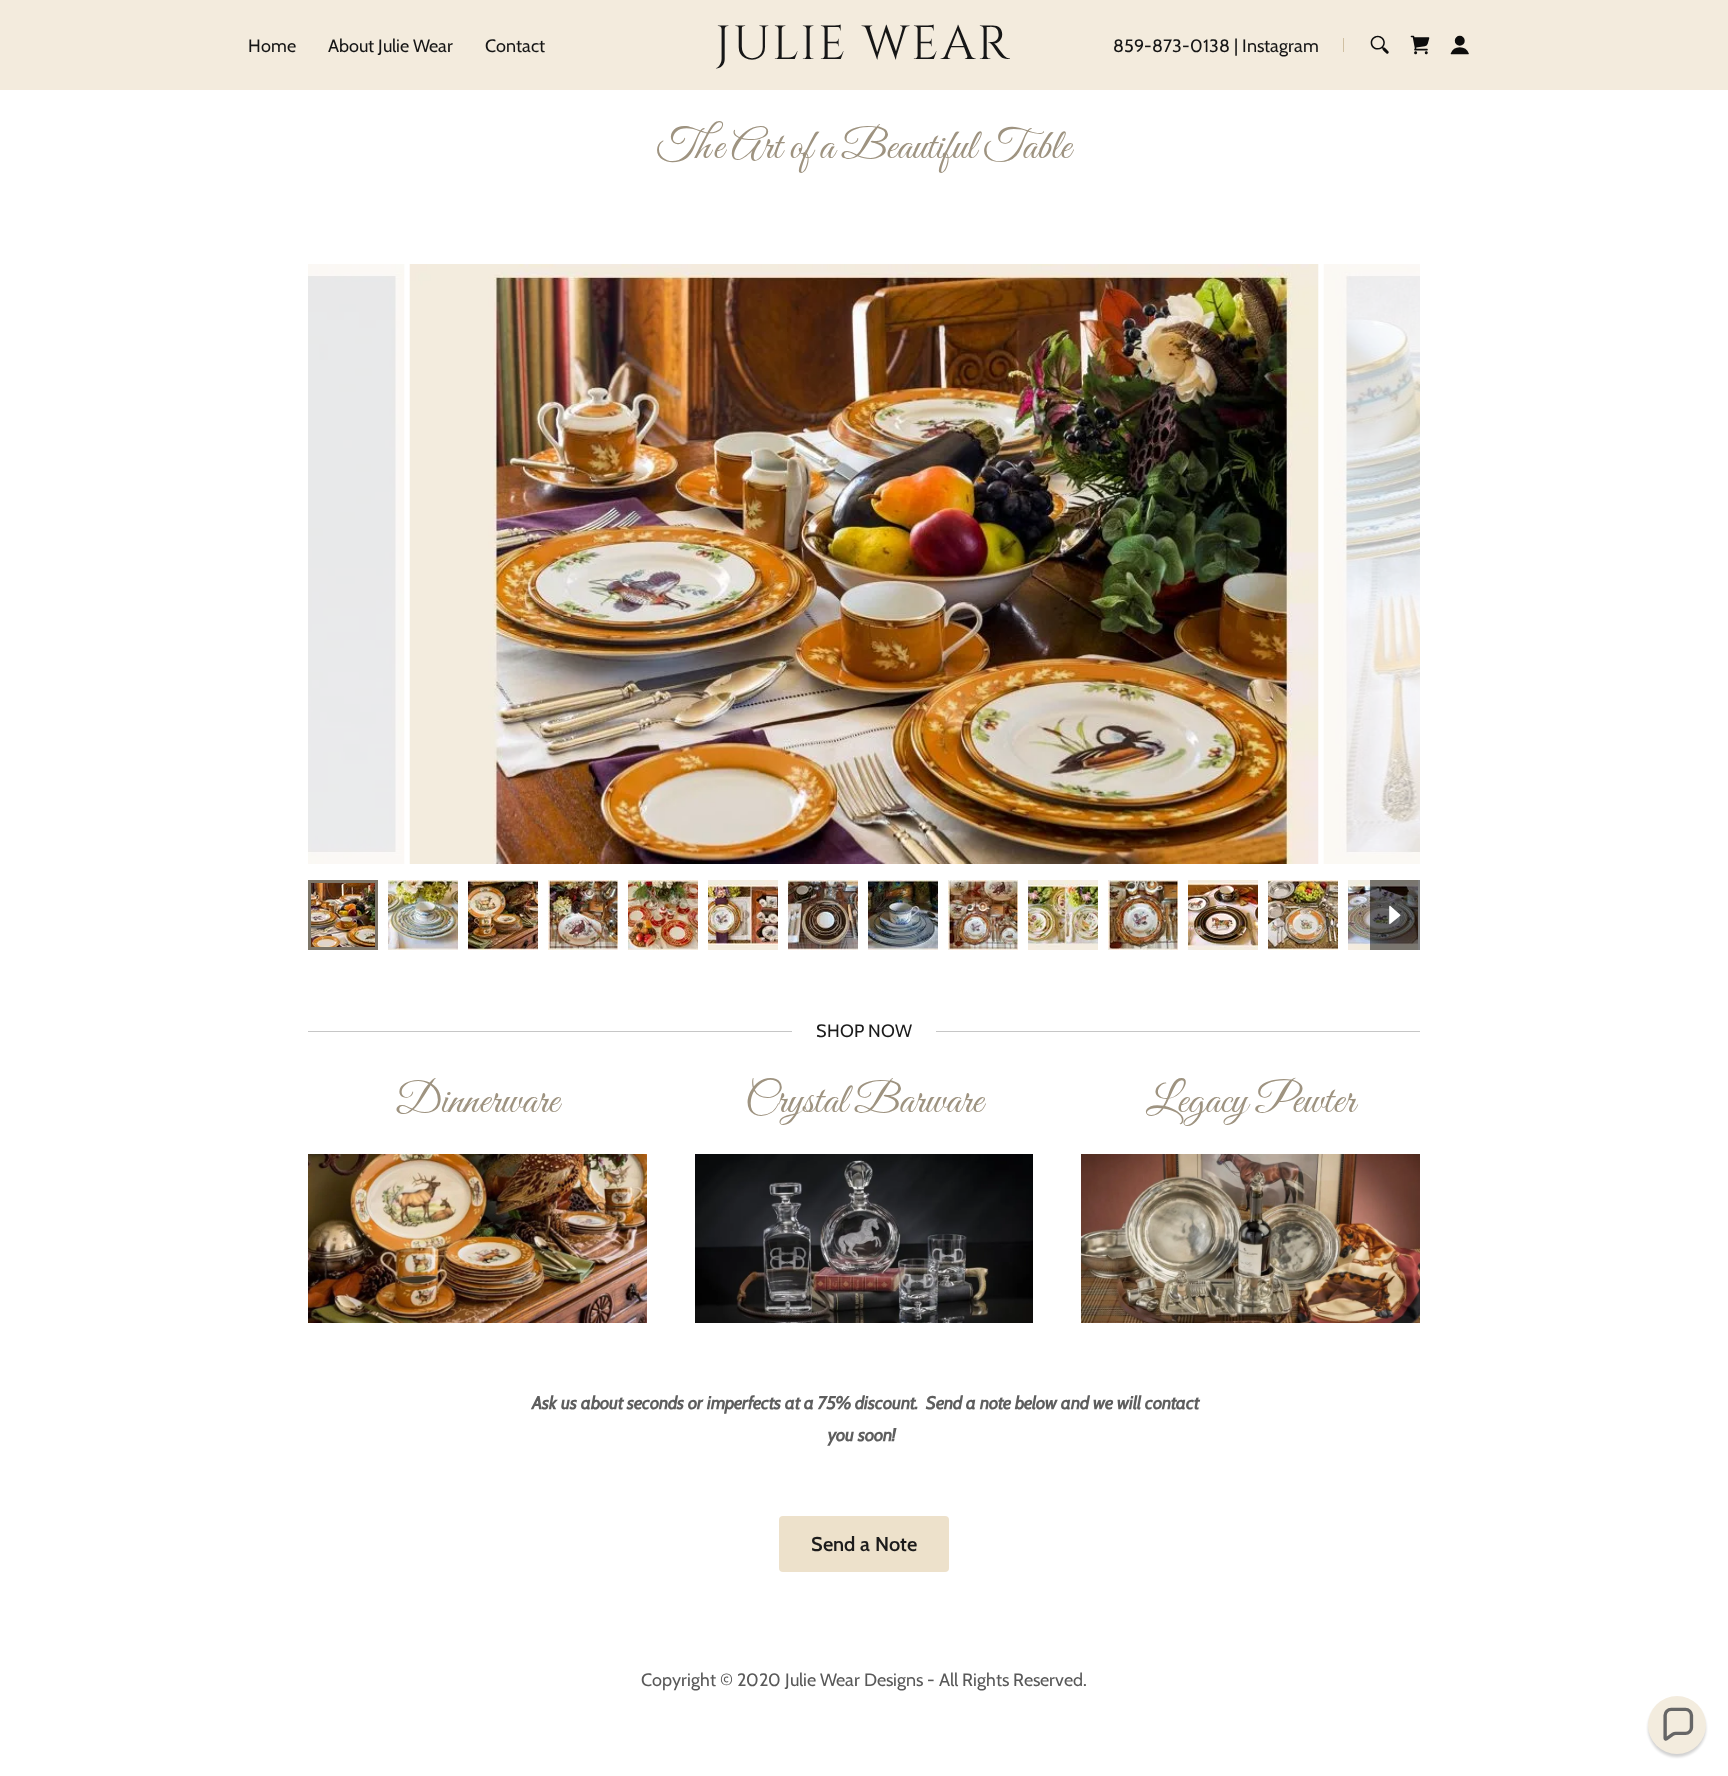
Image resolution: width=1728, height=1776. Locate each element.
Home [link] (272, 46)
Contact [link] (515, 46)
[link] (864, 53)
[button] (1460, 45)
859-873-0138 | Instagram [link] (1216, 46)
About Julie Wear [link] (390, 46)
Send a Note (864, 1544)
